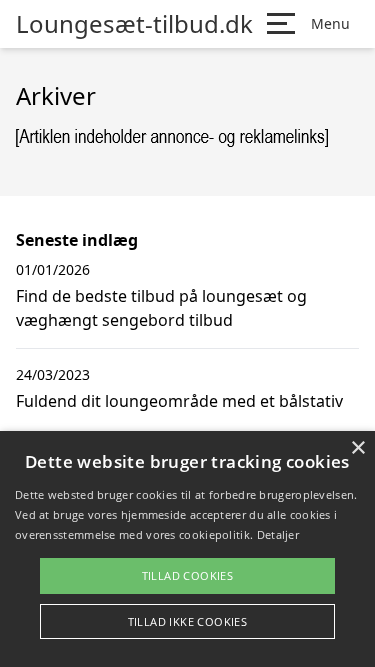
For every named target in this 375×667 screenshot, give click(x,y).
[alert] (187, 549)
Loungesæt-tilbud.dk (134, 24)
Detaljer (278, 534)
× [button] (357, 448)
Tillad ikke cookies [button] (188, 621)
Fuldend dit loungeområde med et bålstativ (179, 401)
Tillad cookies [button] (188, 575)
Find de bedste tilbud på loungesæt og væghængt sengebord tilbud (161, 308)
